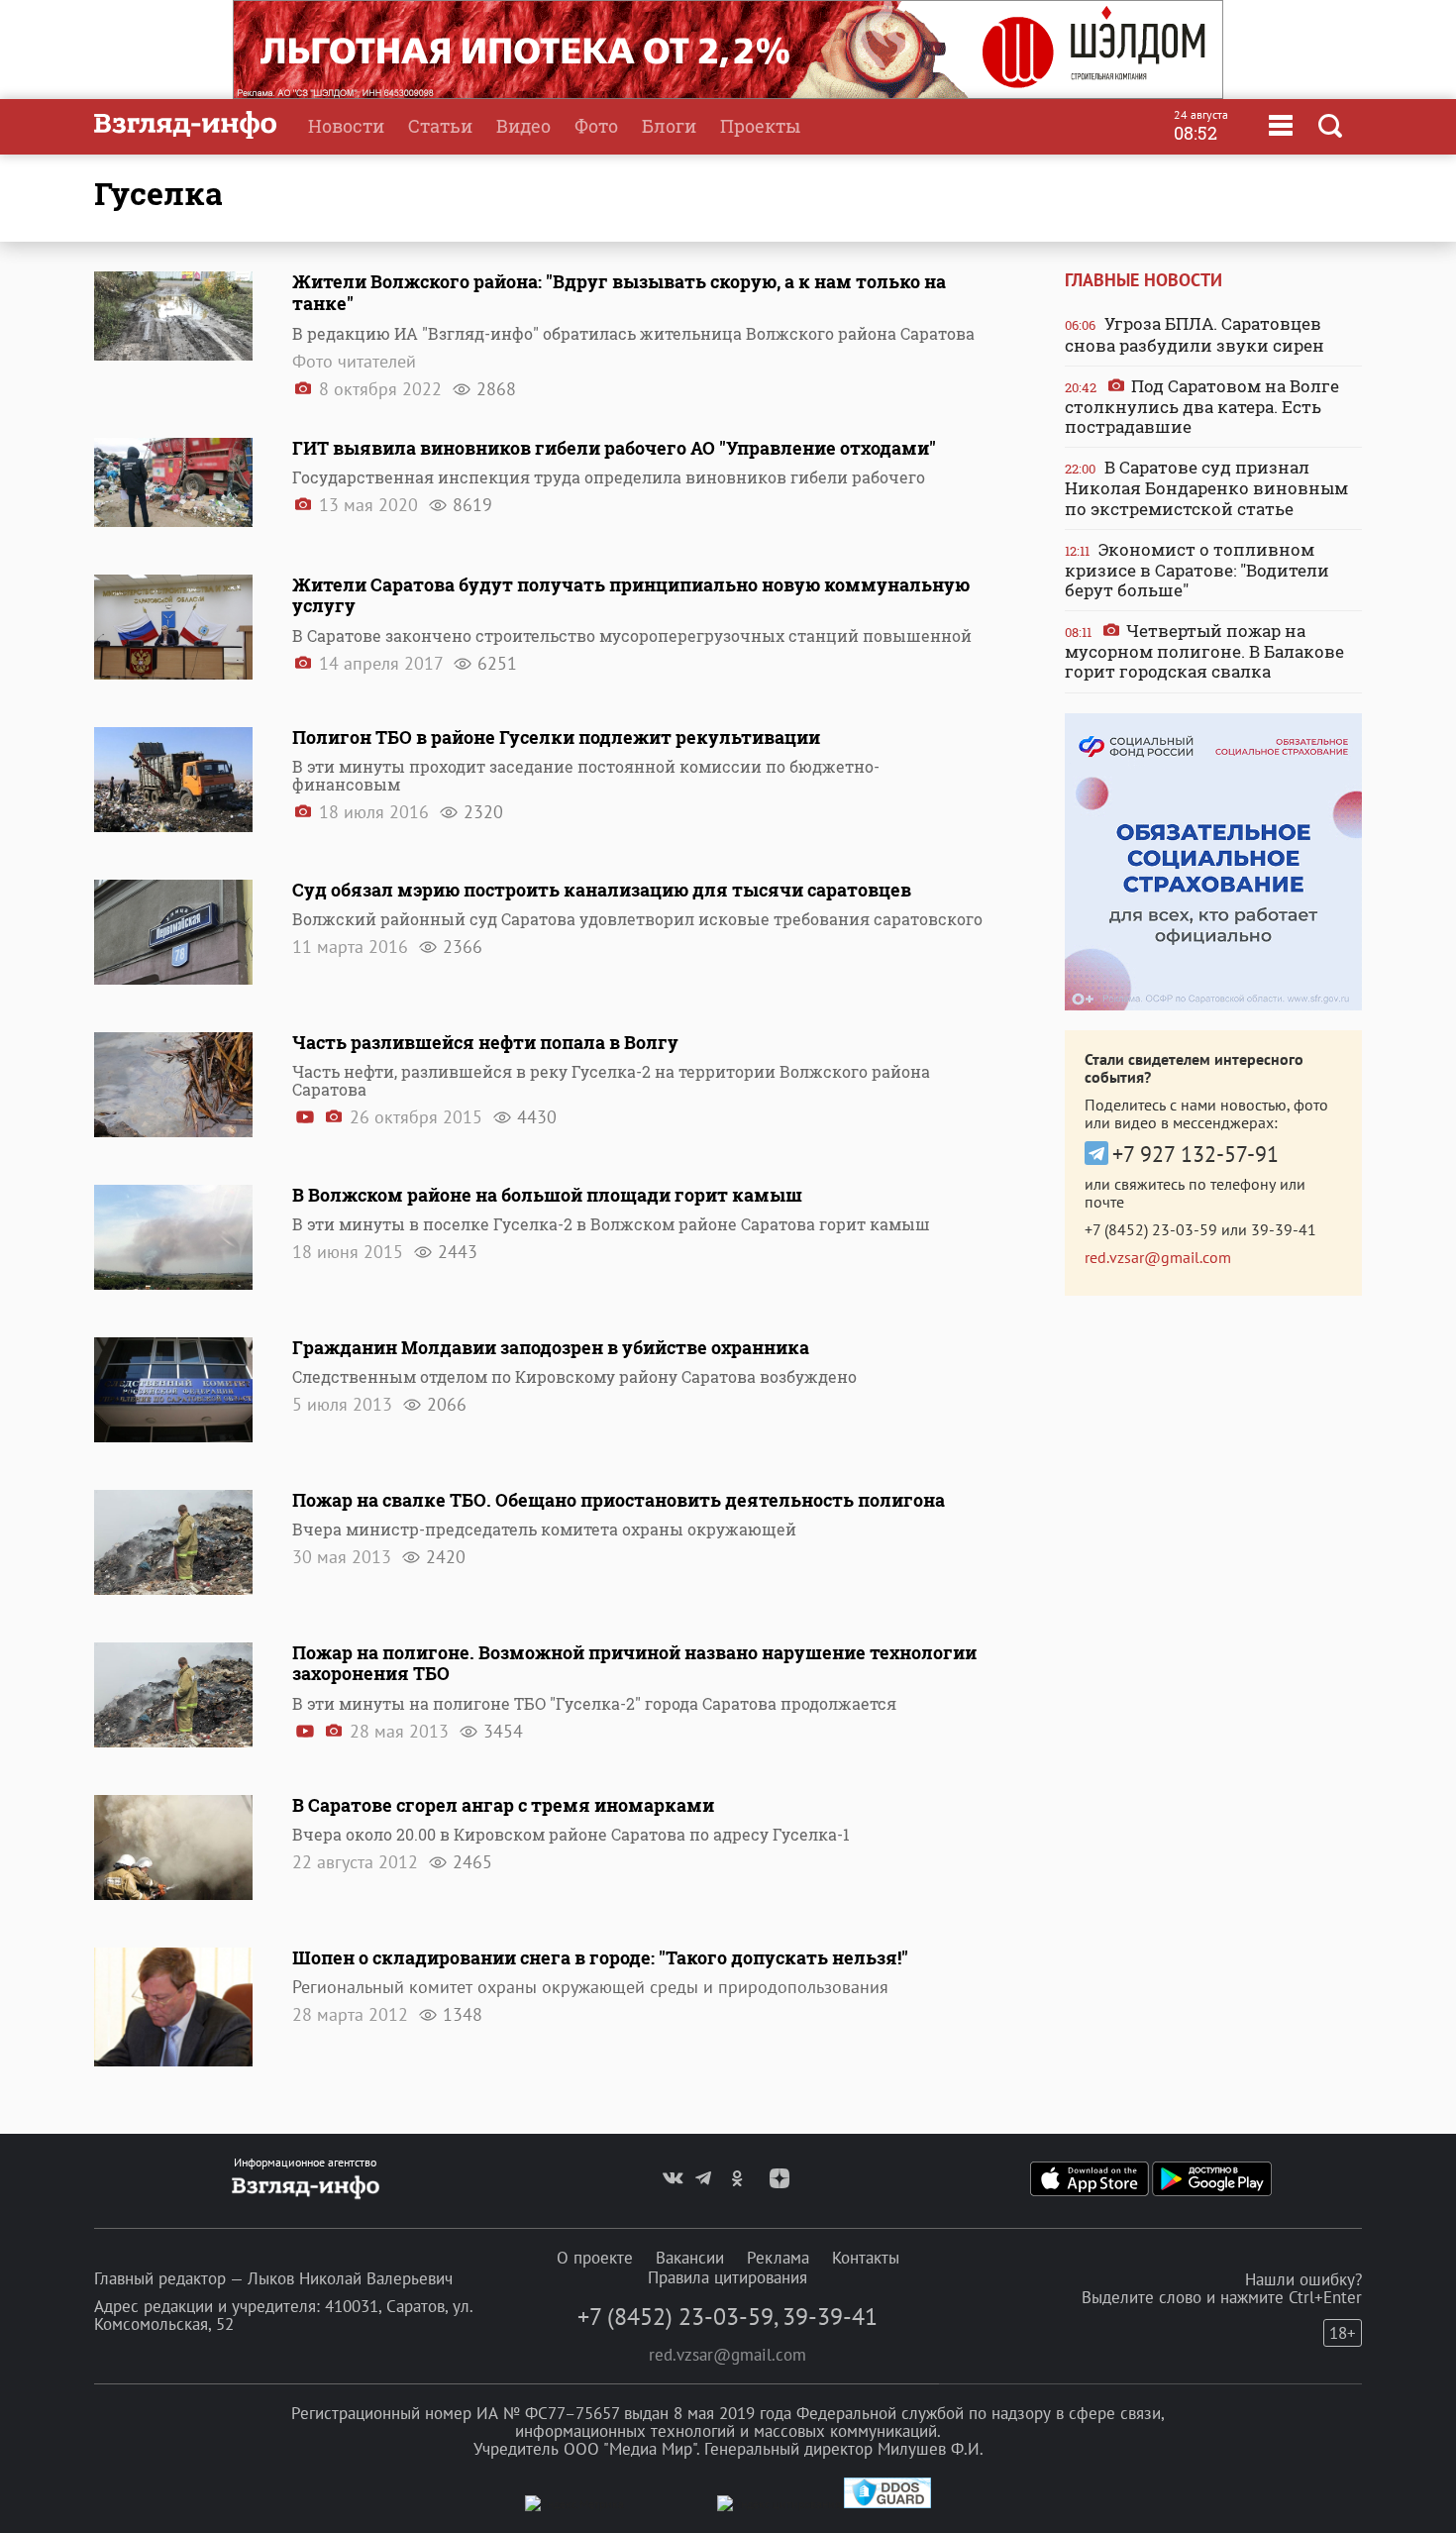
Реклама (778, 2258)
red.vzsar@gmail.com (1158, 1257)
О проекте (595, 2258)
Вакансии (690, 2258)
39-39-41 (1284, 1229)
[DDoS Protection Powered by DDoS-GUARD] (887, 2504)
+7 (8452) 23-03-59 (1151, 1229)
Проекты (760, 126)
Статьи (440, 126)
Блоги (669, 126)
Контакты (866, 2258)
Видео (523, 126)
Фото (596, 126)
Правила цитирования (728, 2277)
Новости (346, 126)
